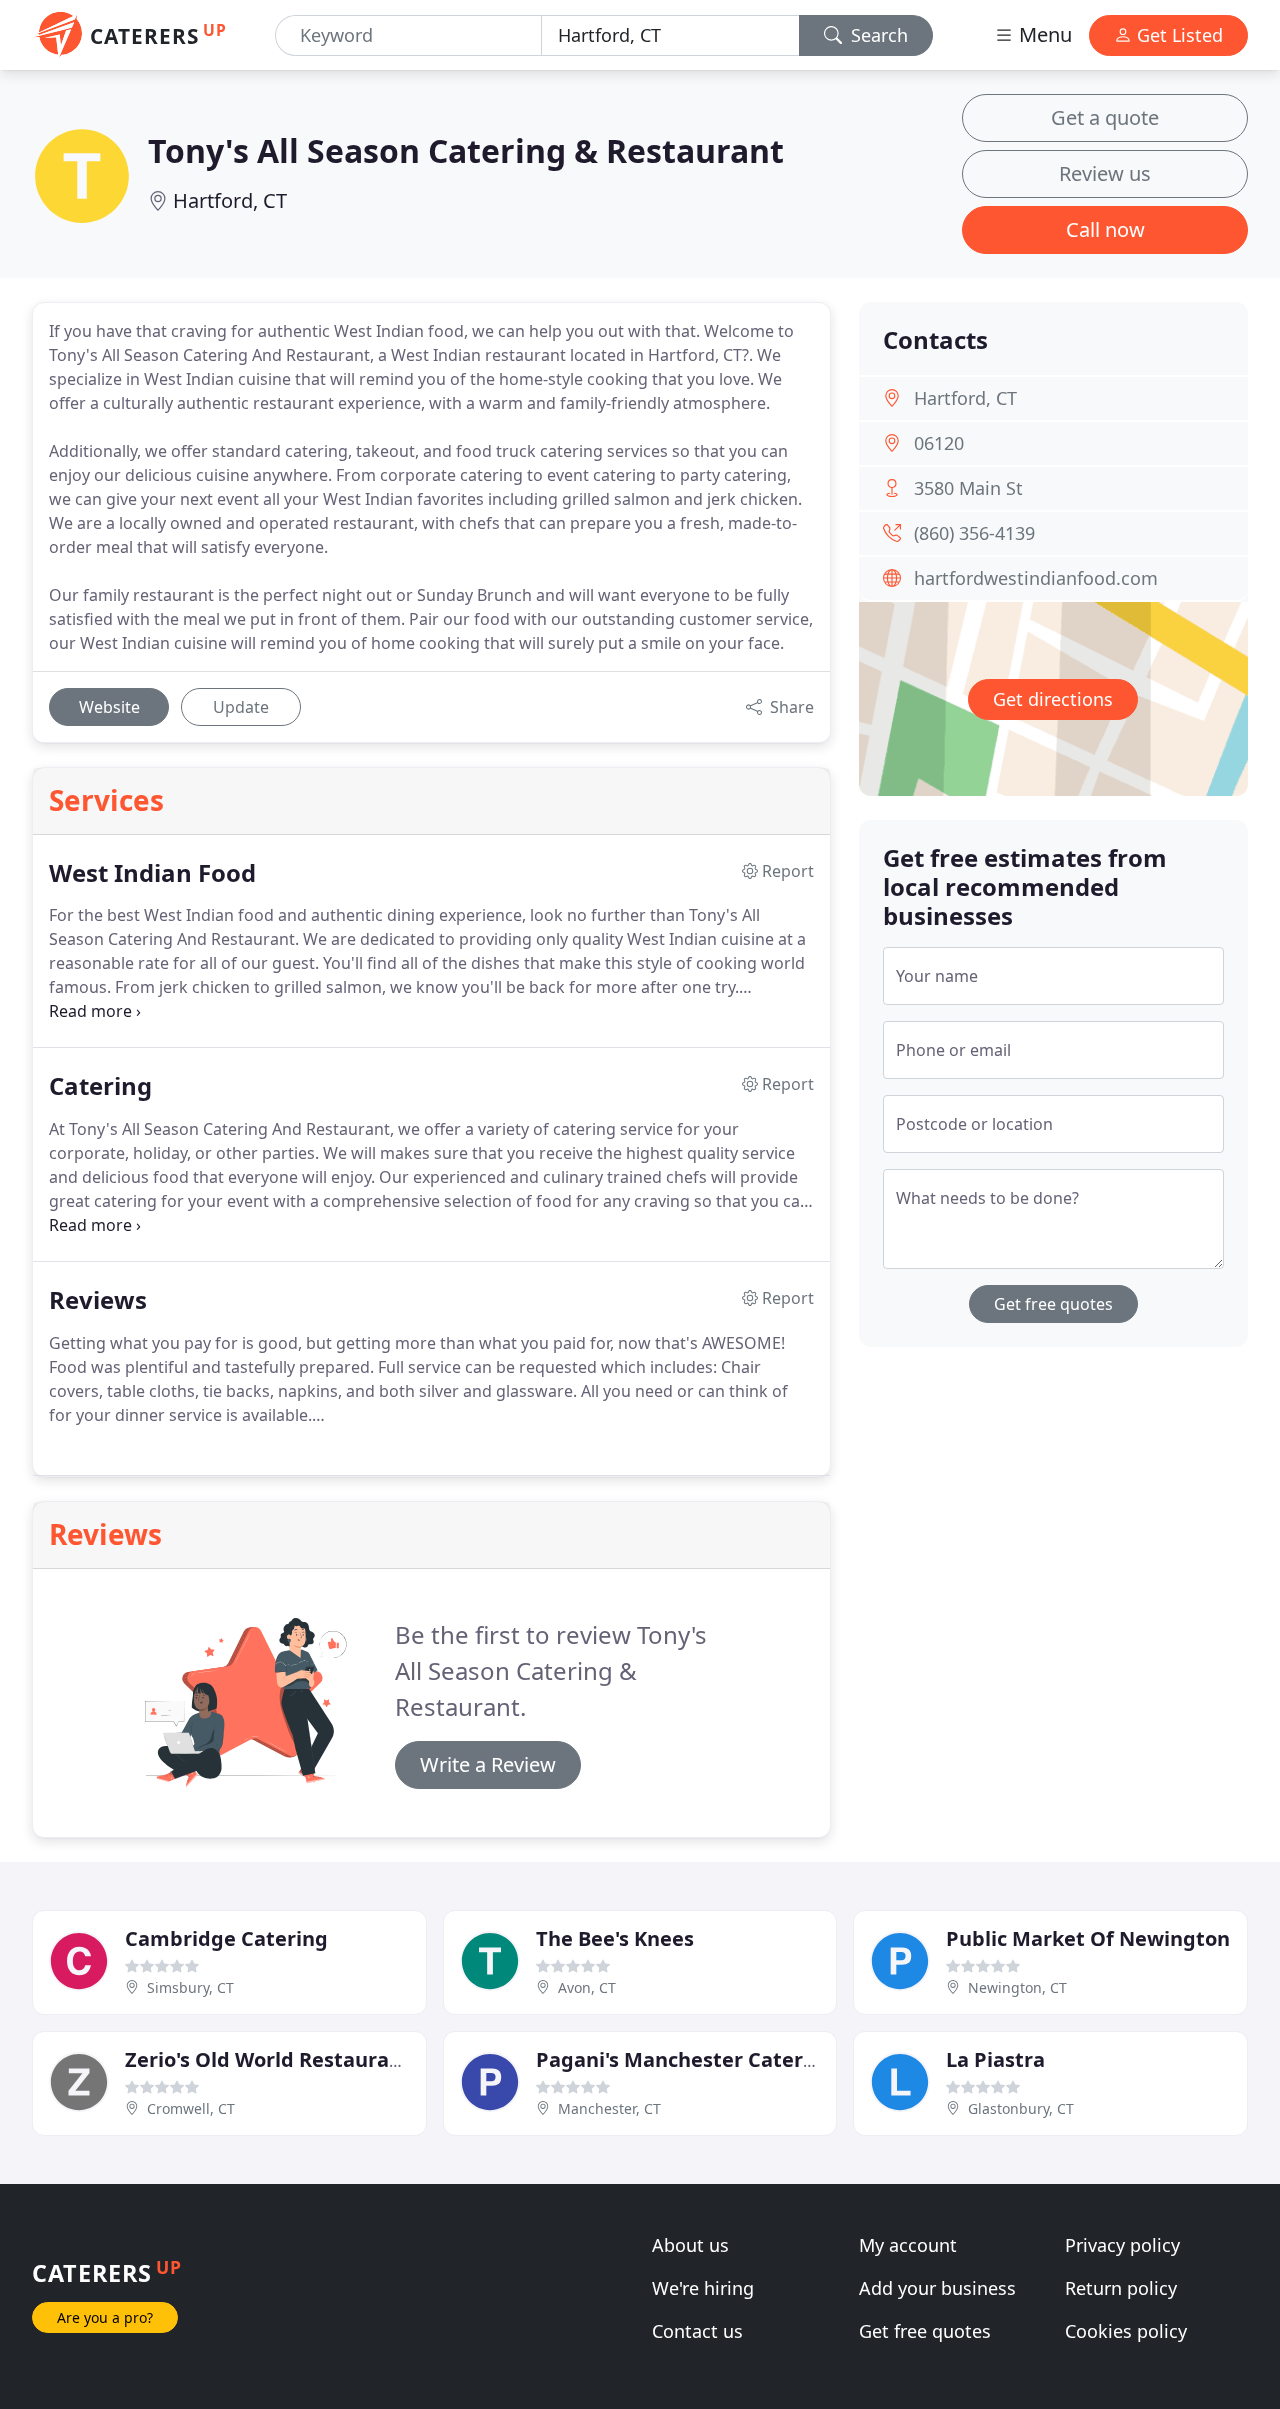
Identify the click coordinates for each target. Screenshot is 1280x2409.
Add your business (937, 2288)
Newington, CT (1017, 1987)
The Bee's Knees (615, 1938)
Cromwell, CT (191, 2108)
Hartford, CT (230, 200)
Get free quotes (1053, 1304)
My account (908, 2245)
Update (241, 707)
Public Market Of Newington (1088, 1938)
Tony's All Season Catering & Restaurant (466, 150)
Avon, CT (587, 1987)
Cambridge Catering (226, 1938)
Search (877, 35)
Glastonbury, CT (1021, 2108)
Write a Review (488, 1764)
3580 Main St (968, 488)
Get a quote (1105, 117)
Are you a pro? (105, 2317)
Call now (1105, 229)
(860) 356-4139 (974, 533)
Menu (1043, 34)
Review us (1105, 173)
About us (690, 2245)
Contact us (697, 2331)
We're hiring (703, 2288)
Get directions (1053, 699)
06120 (939, 443)
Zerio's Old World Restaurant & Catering (324, 2059)
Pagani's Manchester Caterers (685, 2059)
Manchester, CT (609, 2108)
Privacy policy (1122, 2245)
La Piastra (995, 2059)
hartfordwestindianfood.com (1036, 578)
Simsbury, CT (190, 1987)
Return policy (1121, 2288)
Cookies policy (1126, 2331)
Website (109, 707)
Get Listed (1177, 35)
